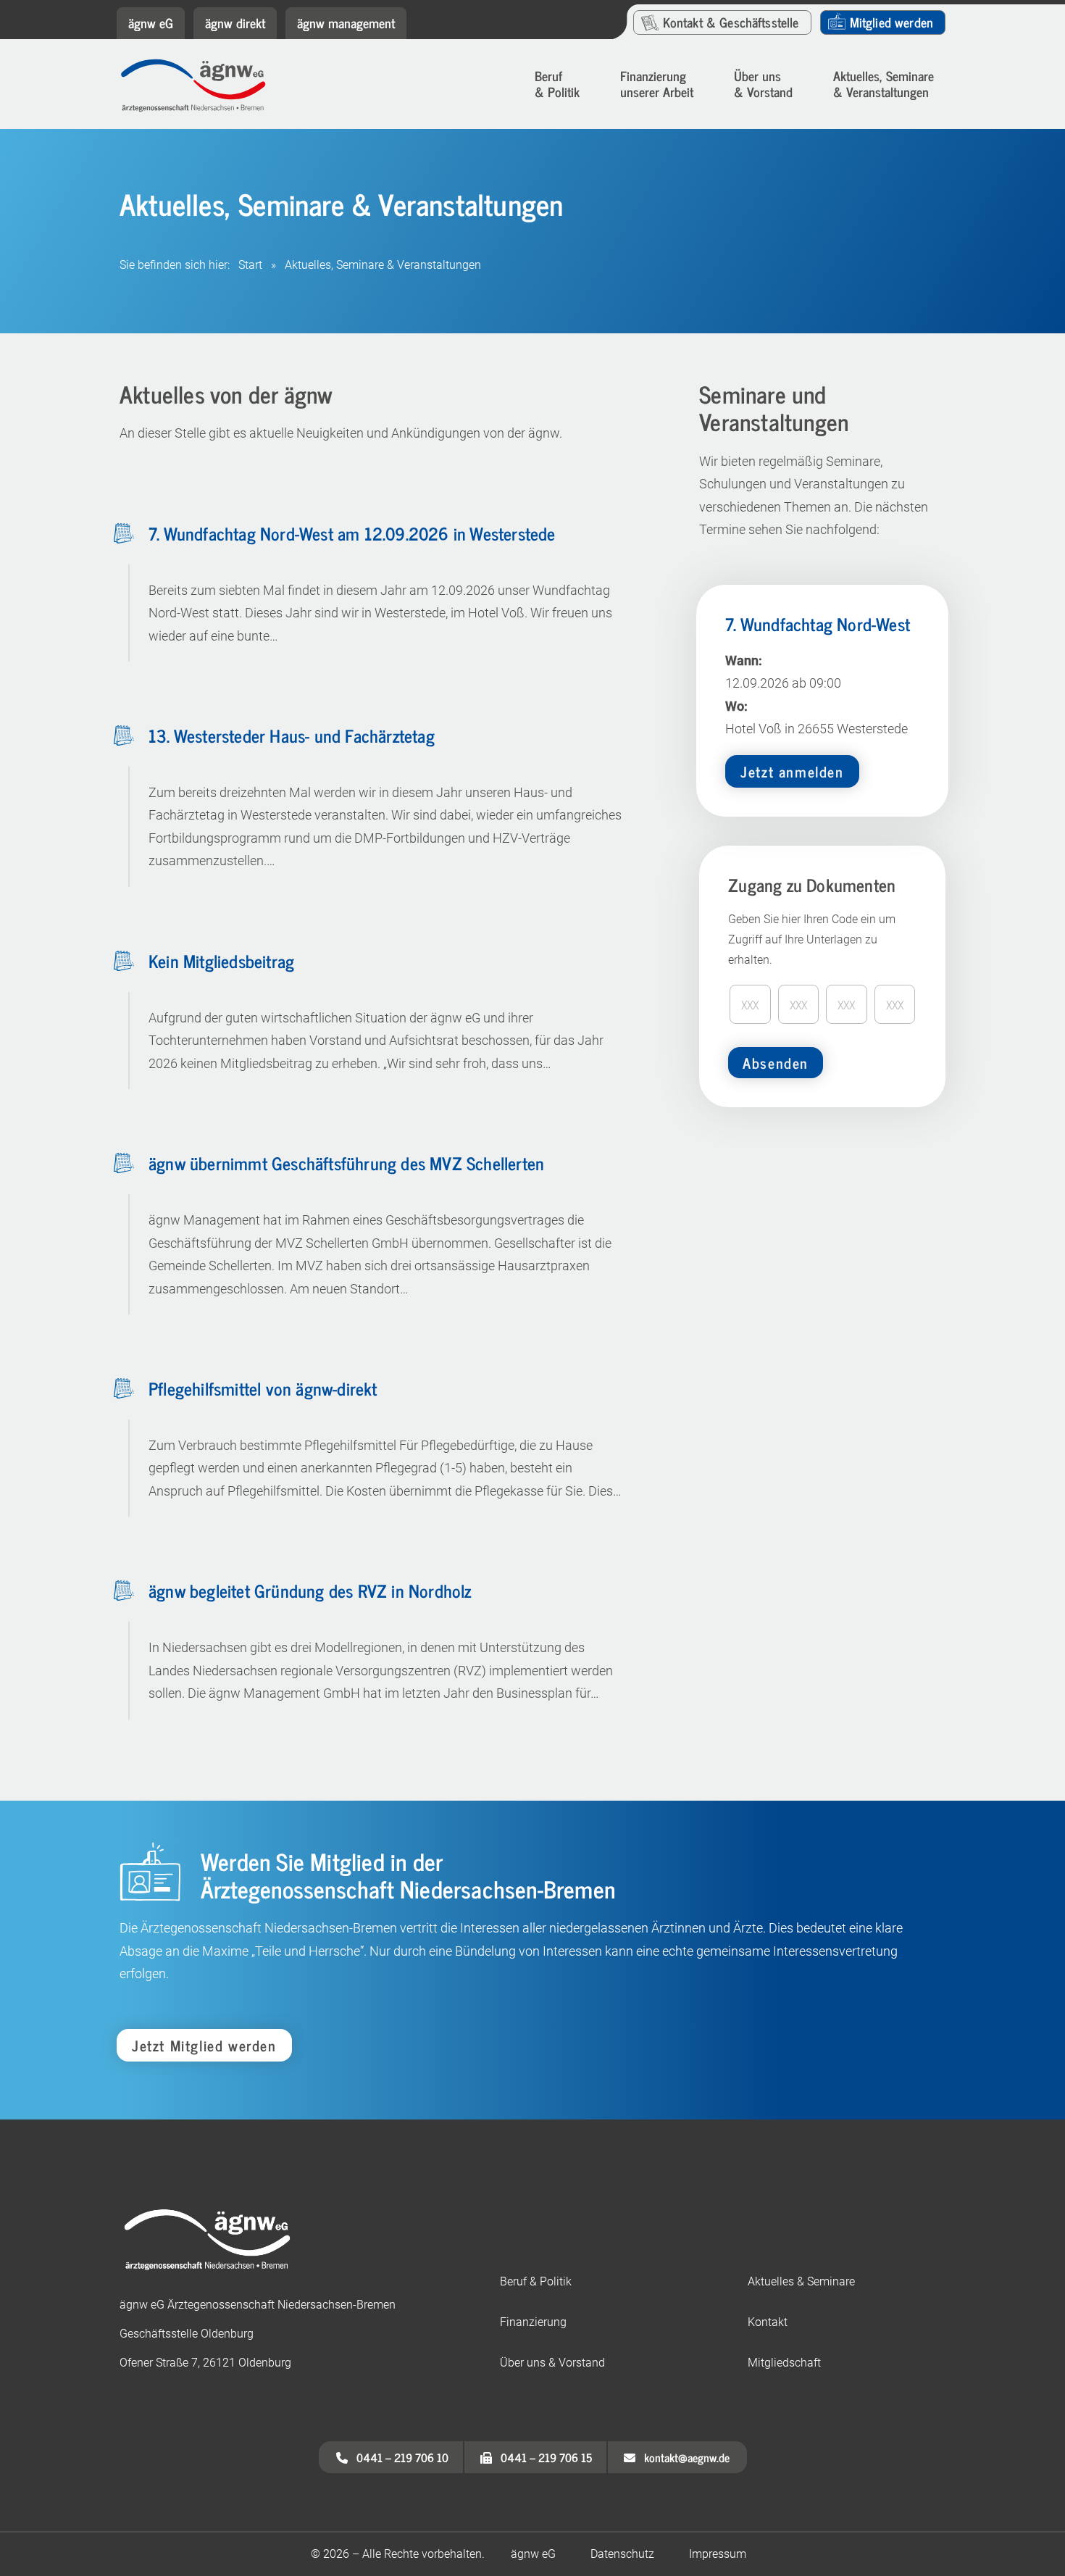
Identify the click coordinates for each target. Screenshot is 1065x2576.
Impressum (718, 2554)
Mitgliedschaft (784, 2363)
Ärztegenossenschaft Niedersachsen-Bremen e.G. (204, 86)
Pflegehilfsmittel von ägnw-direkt (263, 1388)
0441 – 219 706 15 (542, 2457)
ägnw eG (151, 22)
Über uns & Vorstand (763, 83)
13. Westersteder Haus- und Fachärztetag (292, 735)
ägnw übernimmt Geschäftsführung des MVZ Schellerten (346, 1163)
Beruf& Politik (557, 83)
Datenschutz (622, 2554)
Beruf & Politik (536, 2281)
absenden (776, 1063)
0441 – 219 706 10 (398, 2457)
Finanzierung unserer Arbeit (657, 83)
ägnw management (346, 22)
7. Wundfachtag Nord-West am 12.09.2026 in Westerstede (352, 533)
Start (250, 265)
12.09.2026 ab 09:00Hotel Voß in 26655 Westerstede (818, 696)
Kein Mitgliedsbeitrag (221, 960)
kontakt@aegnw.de (682, 2457)
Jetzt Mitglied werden (204, 2045)
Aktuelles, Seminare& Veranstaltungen (884, 83)
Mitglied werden (891, 22)
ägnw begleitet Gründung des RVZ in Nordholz (310, 1590)
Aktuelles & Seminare (801, 2281)
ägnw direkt (235, 22)
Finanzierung (533, 2322)
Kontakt (731, 22)
